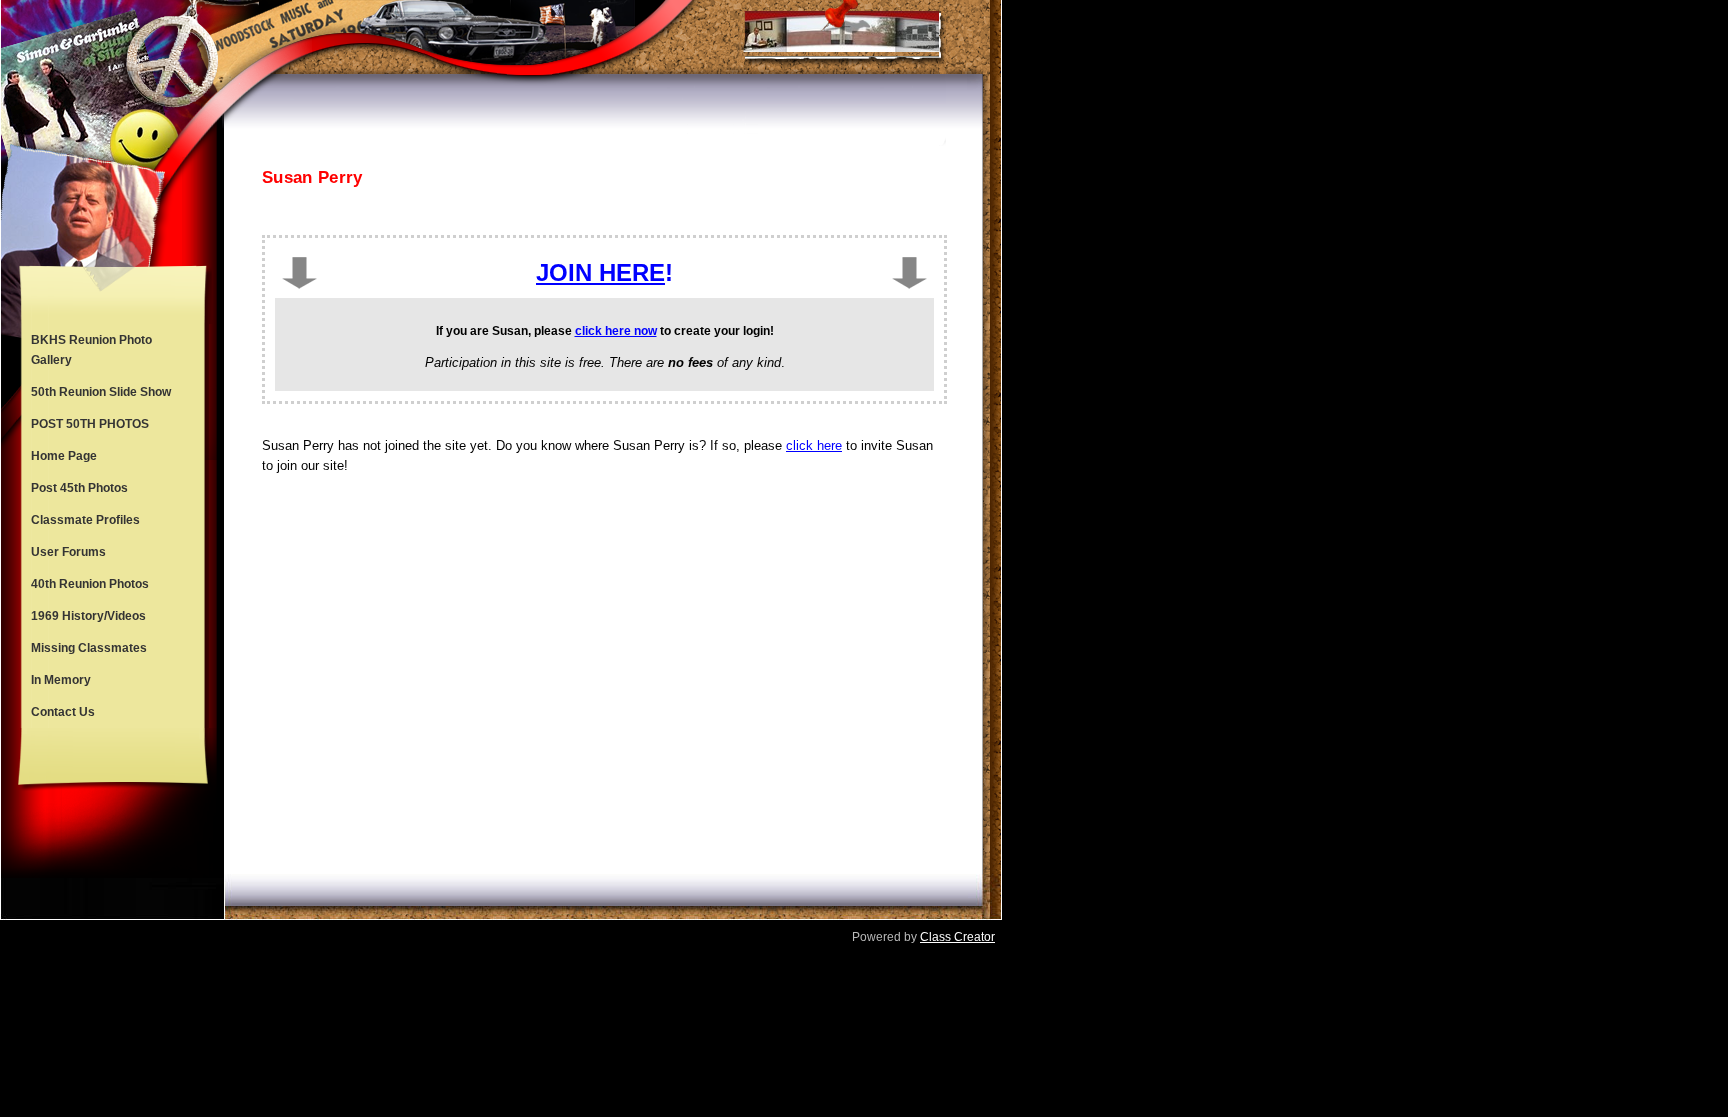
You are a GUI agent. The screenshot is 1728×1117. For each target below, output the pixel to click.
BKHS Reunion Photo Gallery (91, 350)
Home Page (64, 456)
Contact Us (63, 712)
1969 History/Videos (88, 616)
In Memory (61, 680)
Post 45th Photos (79, 488)
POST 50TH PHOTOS (90, 424)
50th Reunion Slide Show (101, 392)
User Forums (68, 552)
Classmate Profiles (85, 520)
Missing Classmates (89, 648)
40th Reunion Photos (90, 584)
